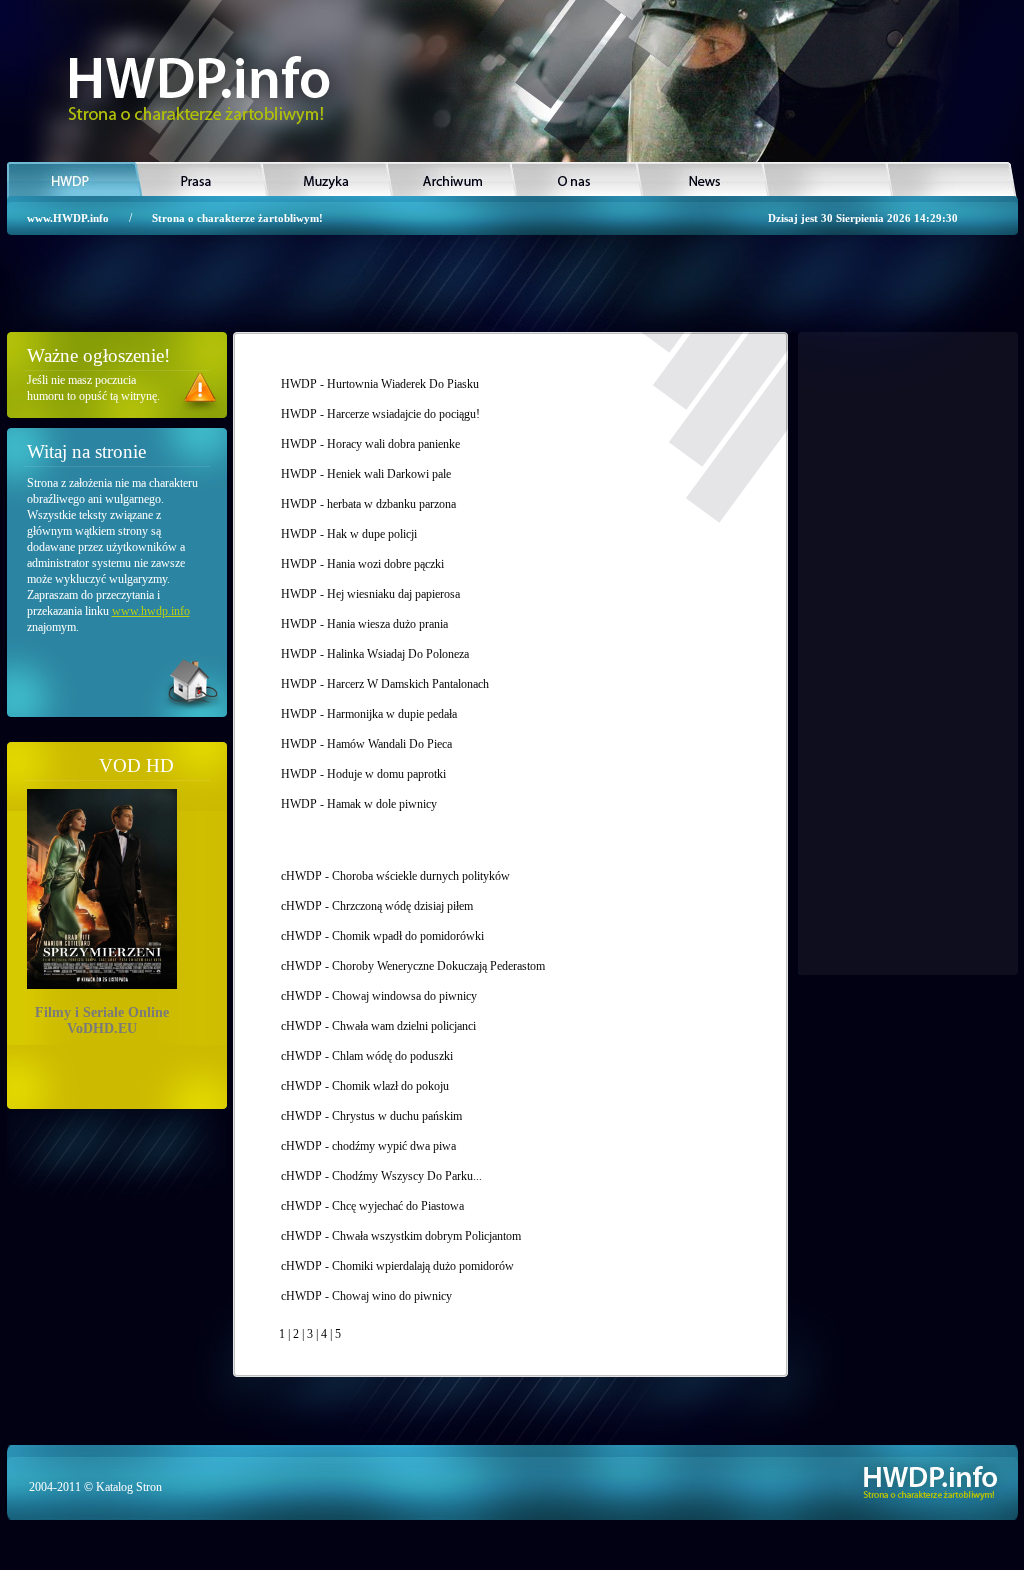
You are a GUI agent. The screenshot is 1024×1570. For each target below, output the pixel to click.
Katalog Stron (129, 1487)
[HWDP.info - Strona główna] (195, 88)
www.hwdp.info (151, 611)
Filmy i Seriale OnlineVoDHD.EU (102, 1017)
